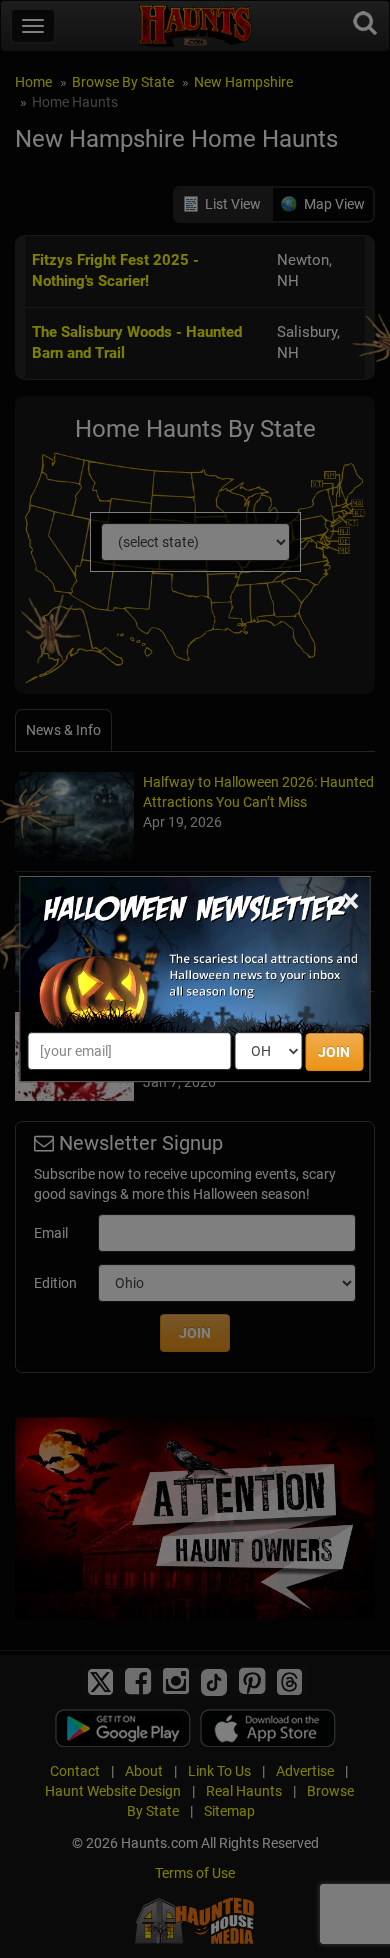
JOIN (334, 1052)
